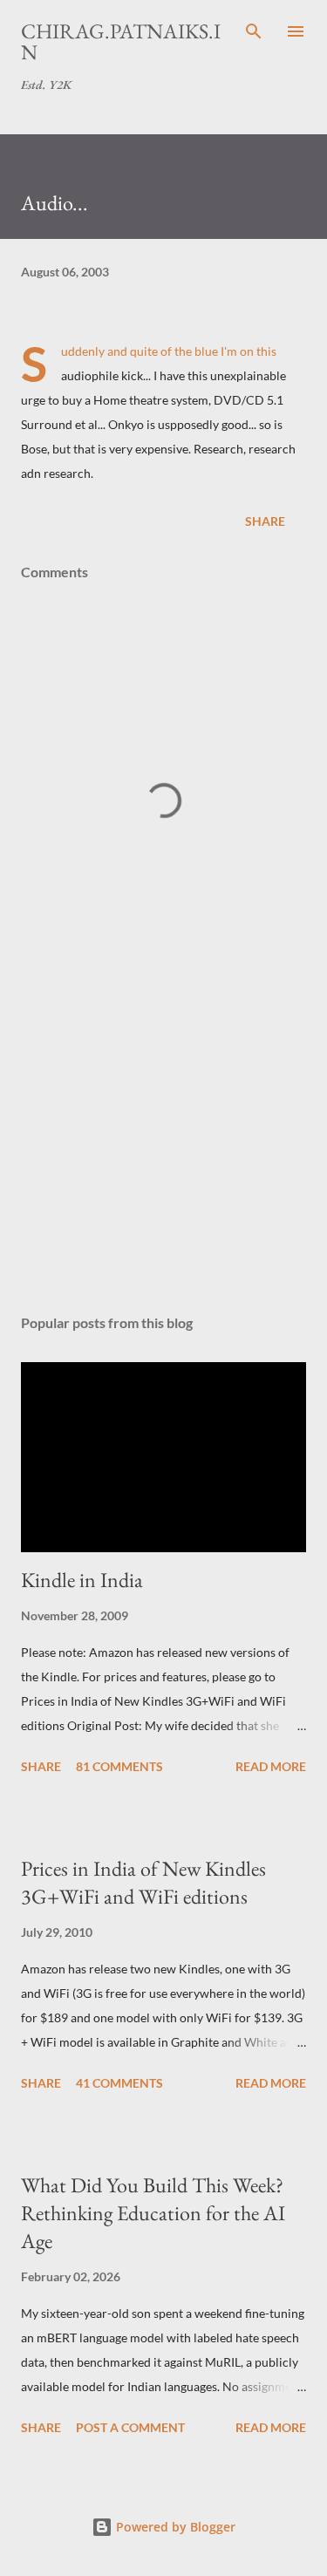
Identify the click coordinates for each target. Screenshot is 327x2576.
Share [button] (265, 521)
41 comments (119, 2083)
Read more (271, 1766)
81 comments (119, 1766)
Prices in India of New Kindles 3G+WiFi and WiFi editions (143, 1882)
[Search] (254, 31)
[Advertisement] (163, 1149)
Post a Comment (130, 2427)
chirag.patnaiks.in (121, 41)
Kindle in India (82, 1580)
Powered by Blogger (174, 2527)
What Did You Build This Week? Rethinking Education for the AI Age (153, 2213)
